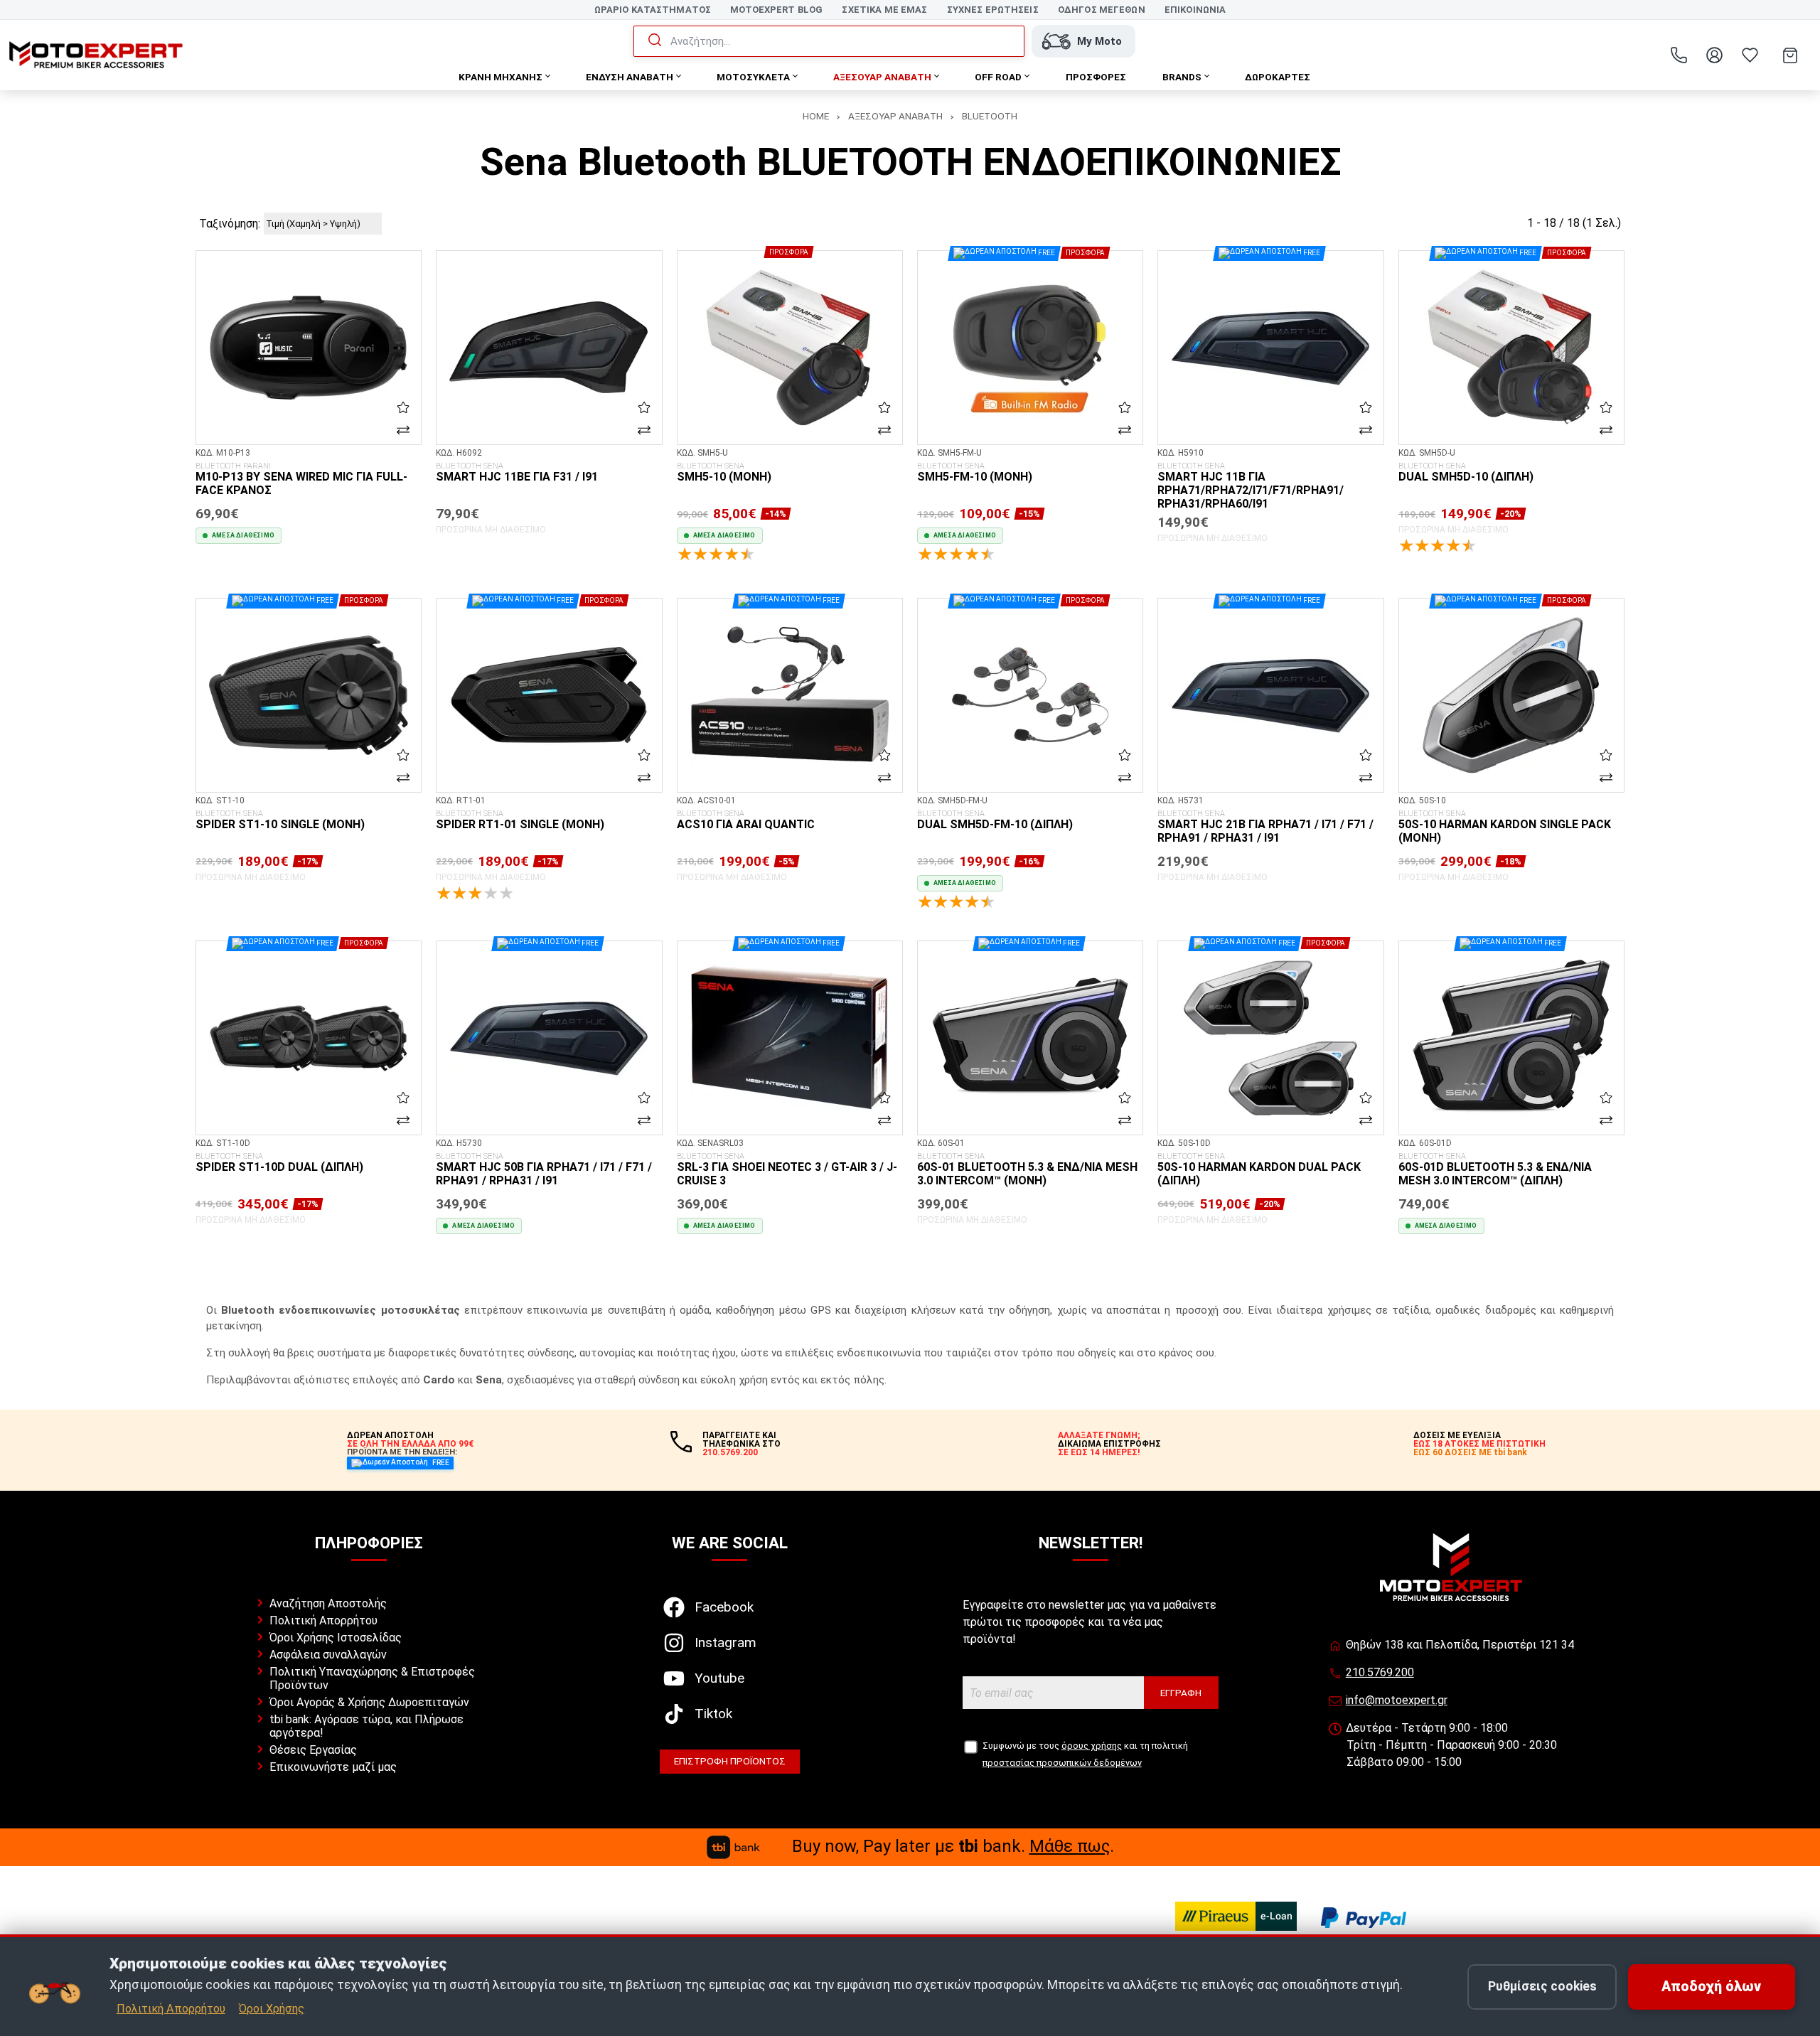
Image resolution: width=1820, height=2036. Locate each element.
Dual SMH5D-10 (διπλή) (1466, 473)
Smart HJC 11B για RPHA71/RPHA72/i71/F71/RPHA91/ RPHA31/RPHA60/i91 (1251, 486)
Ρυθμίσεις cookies (1542, 1986)
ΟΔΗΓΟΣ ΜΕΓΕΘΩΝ (1102, 10)
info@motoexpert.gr (1397, 1700)
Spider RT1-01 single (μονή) (520, 820)
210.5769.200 (1380, 1672)
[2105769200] (1679, 55)
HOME (816, 116)
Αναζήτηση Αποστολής (328, 1603)
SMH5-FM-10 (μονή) (975, 473)
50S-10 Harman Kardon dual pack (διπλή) (1259, 1170)
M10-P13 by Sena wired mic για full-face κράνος (301, 479)
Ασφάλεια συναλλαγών (328, 1655)
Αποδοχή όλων (1711, 1987)
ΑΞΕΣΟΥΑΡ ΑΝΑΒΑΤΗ (895, 116)
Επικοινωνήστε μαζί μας (333, 1767)
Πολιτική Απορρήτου (323, 1620)
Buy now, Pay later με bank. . (953, 1846)
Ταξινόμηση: (230, 224)
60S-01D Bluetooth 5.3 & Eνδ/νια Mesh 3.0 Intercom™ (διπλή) (1495, 1170)
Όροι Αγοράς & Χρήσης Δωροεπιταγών (369, 1702)
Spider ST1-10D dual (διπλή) (279, 1163)
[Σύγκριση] (403, 429)
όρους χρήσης (1092, 1746)
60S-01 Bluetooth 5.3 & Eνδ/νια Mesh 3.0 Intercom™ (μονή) (1027, 1170)
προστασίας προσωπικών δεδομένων (1062, 1763)
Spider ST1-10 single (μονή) (280, 820)
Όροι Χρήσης (272, 2009)
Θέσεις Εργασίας (313, 1750)
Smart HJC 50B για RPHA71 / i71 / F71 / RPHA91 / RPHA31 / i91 (544, 1170)
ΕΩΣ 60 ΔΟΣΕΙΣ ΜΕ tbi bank (1470, 1452)
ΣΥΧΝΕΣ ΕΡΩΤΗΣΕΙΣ (993, 10)
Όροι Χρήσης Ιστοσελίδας (336, 1638)
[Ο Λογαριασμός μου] (1714, 55)
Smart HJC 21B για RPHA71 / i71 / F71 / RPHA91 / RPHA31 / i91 (1265, 827)
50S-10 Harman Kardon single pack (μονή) (1505, 827)
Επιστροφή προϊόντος (730, 1761)
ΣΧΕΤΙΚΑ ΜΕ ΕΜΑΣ (884, 10)
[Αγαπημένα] (1750, 55)
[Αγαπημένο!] (403, 407)
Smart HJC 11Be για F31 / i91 (517, 473)
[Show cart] (1790, 55)
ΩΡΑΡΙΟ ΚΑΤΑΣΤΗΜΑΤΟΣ (653, 10)
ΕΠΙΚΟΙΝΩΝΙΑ (1195, 10)
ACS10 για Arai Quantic (746, 820)
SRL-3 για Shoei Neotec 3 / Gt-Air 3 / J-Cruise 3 (787, 1170)
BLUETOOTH (990, 116)
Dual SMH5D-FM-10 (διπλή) (995, 820)
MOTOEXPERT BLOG (776, 10)
